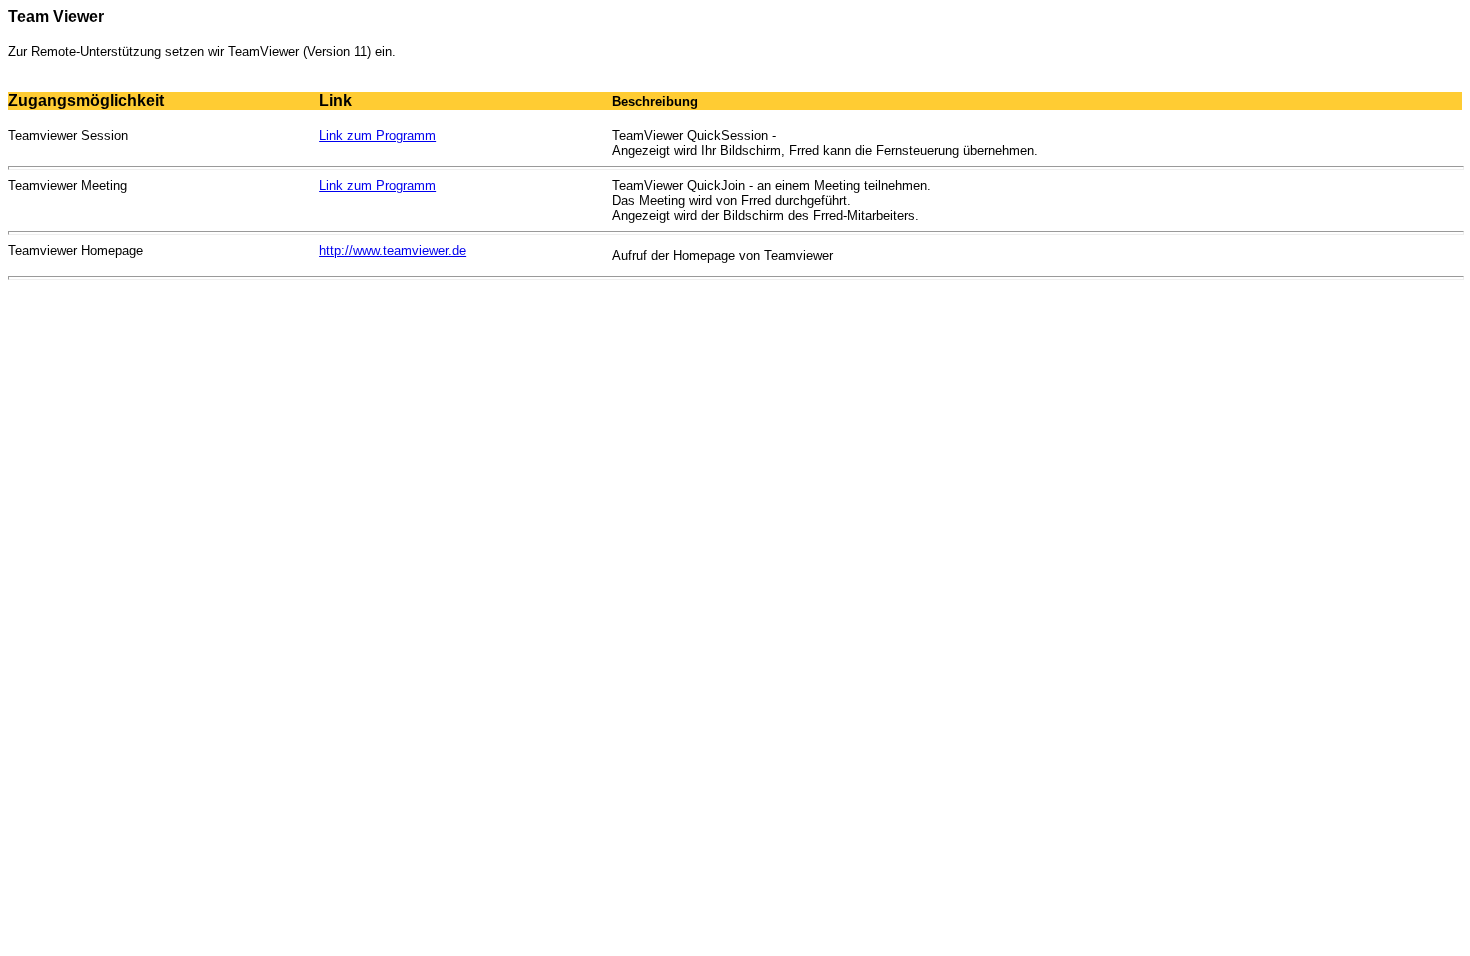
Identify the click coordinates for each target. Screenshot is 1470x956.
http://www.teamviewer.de (392, 250)
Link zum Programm (377, 135)
